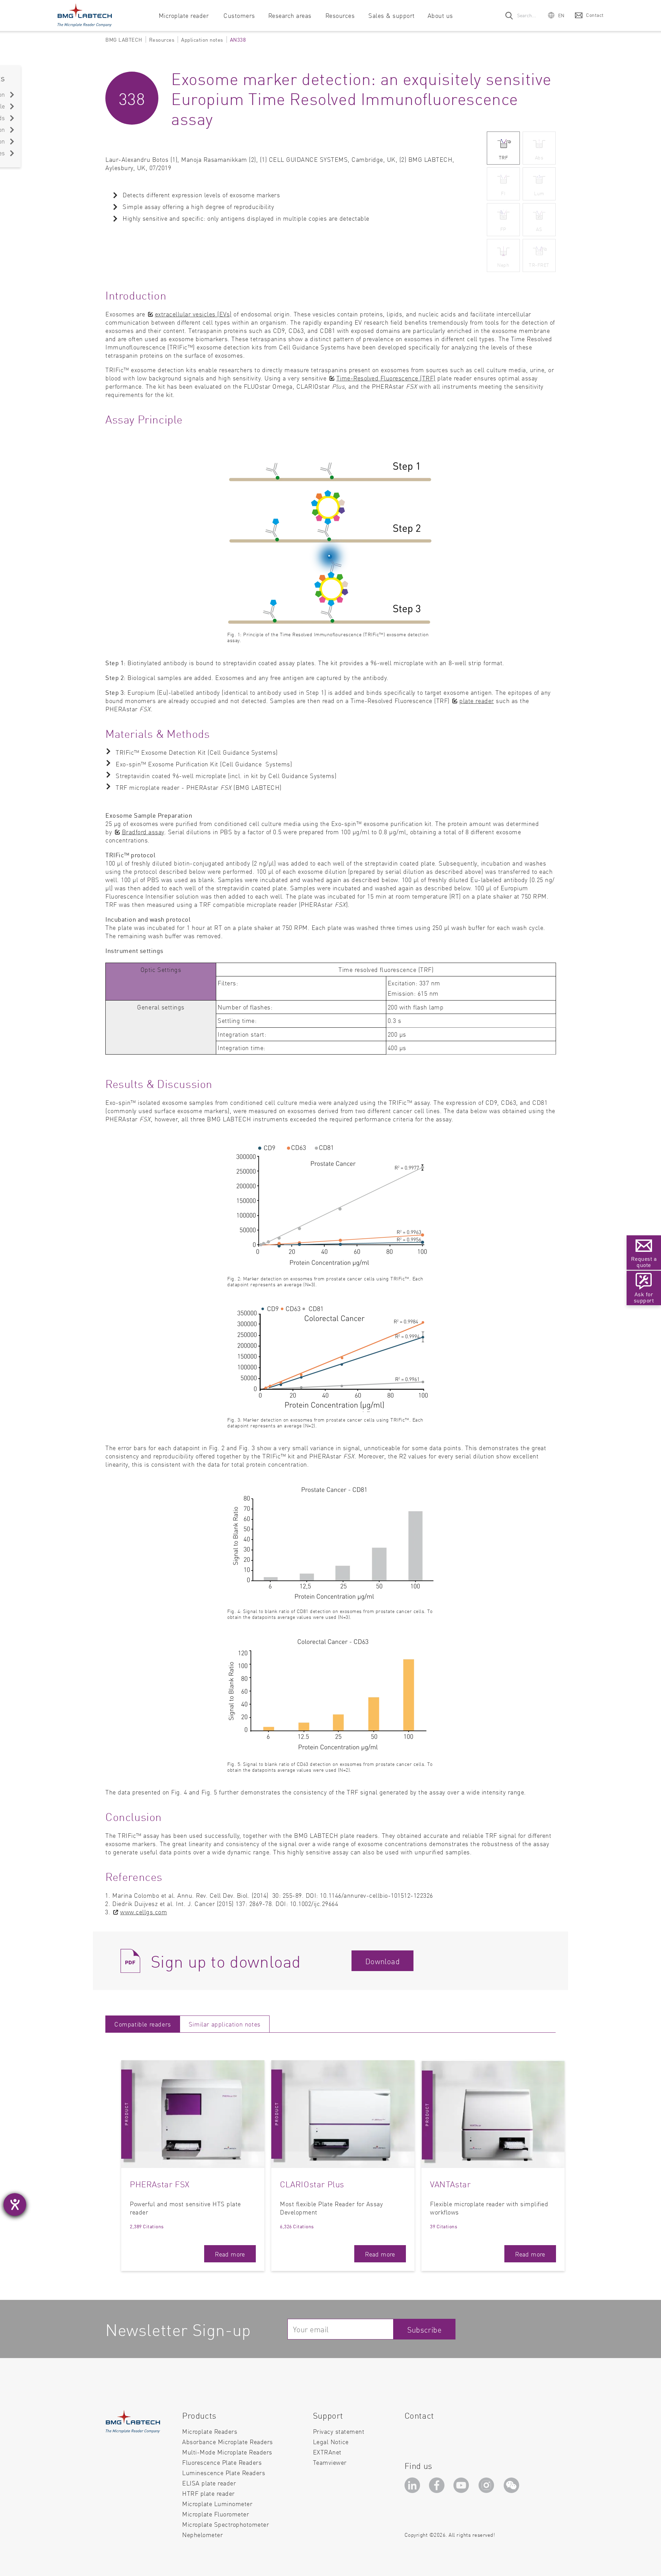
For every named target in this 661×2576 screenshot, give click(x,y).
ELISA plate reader (209, 2483)
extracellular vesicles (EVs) (193, 314)
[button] (556, 15)
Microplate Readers (210, 2431)
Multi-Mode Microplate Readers (227, 2452)
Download (382, 1961)
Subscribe (425, 2329)
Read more (230, 2254)
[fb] (438, 2487)
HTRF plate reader (208, 2493)
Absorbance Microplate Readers (228, 2442)
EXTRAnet (327, 2452)
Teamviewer (330, 2462)
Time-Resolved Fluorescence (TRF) (386, 378)
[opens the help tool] (15, 2205)
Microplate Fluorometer (216, 2514)
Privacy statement (339, 2431)
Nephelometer (202, 2535)
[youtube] (463, 2487)
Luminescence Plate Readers (224, 2473)
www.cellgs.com (144, 1912)
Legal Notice (331, 2442)
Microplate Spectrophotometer (225, 2524)
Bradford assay (143, 832)
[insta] (488, 2487)
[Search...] (510, 15)
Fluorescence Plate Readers (222, 2462)
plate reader (476, 700)
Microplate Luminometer (217, 2504)
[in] (413, 2487)
